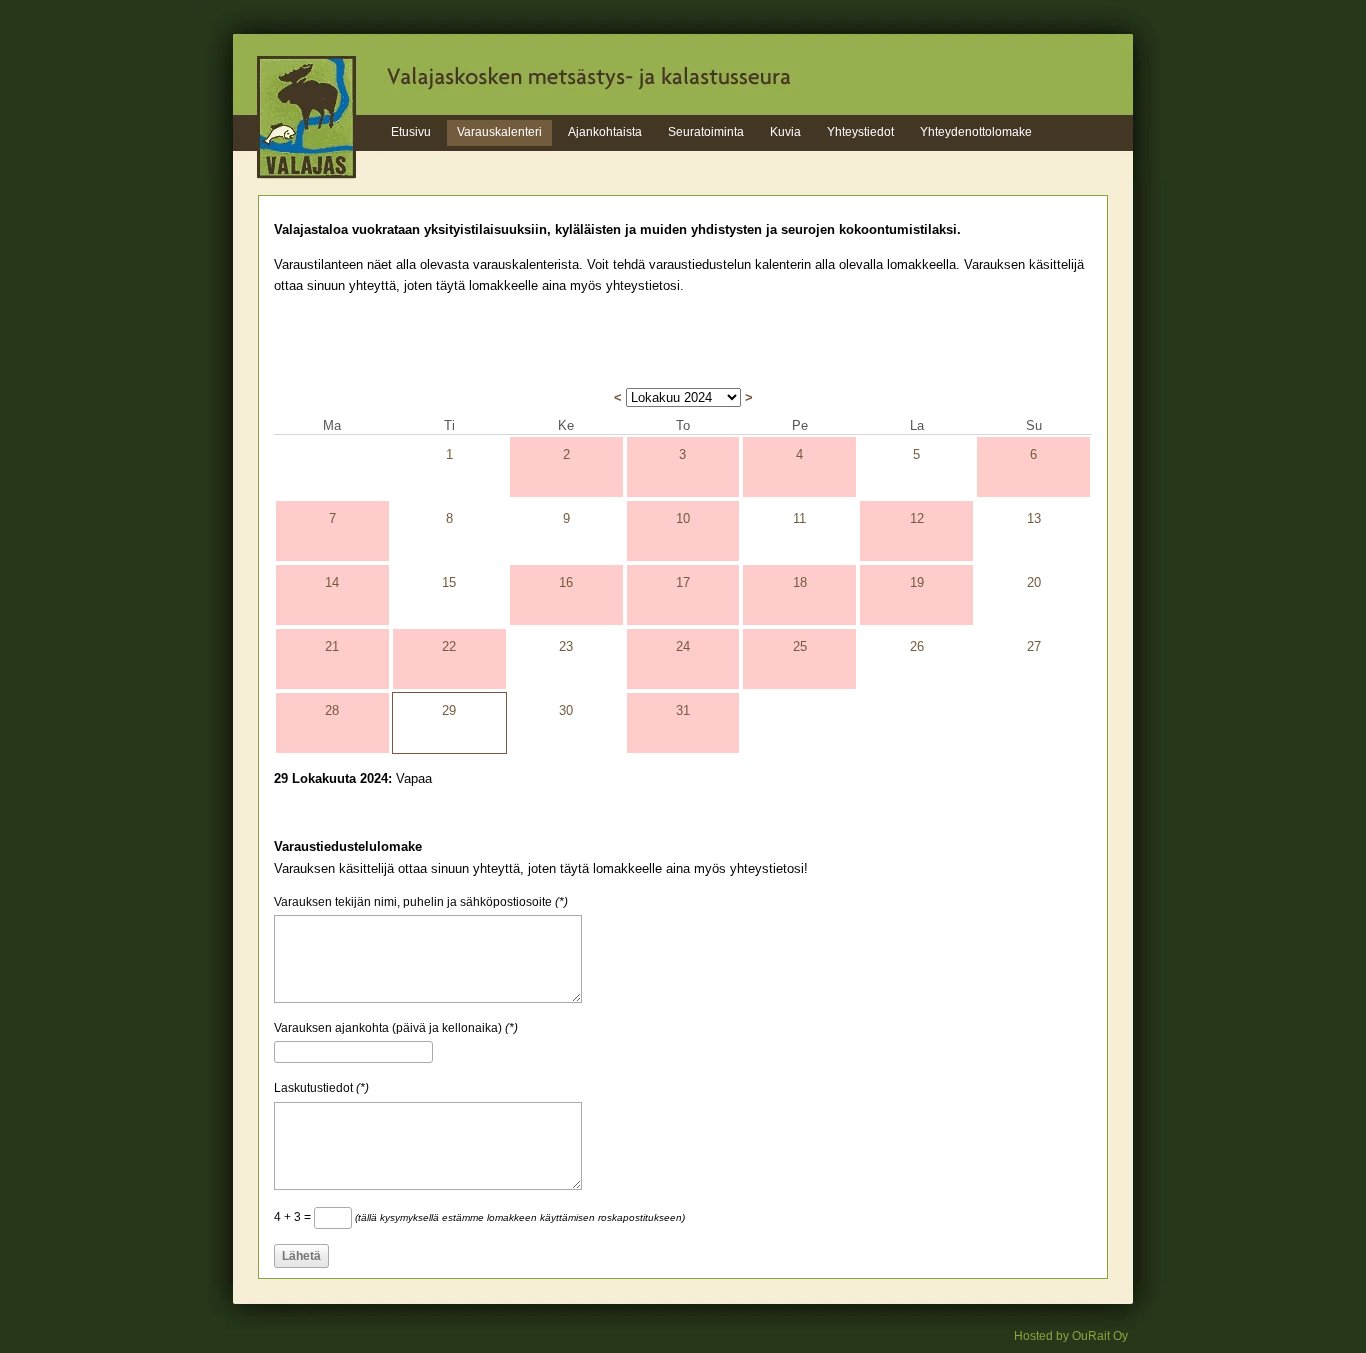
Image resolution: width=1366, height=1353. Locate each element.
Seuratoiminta (706, 132)
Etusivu (411, 132)
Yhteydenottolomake (976, 132)
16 (566, 582)
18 (800, 582)
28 (332, 710)
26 (917, 646)
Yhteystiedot (860, 132)
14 (332, 582)
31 (683, 710)
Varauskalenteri (499, 132)
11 (799, 518)
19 (917, 582)
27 (1034, 646)
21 (332, 646)
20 (1034, 582)
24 (683, 646)
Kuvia (785, 132)
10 (683, 518)
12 (917, 518)
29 (449, 710)
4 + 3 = (479, 1217)
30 (566, 710)
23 (566, 646)
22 (449, 646)
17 (683, 582)
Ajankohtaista (605, 132)
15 (449, 582)
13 (1034, 518)
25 (800, 646)
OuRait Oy (1100, 1336)
